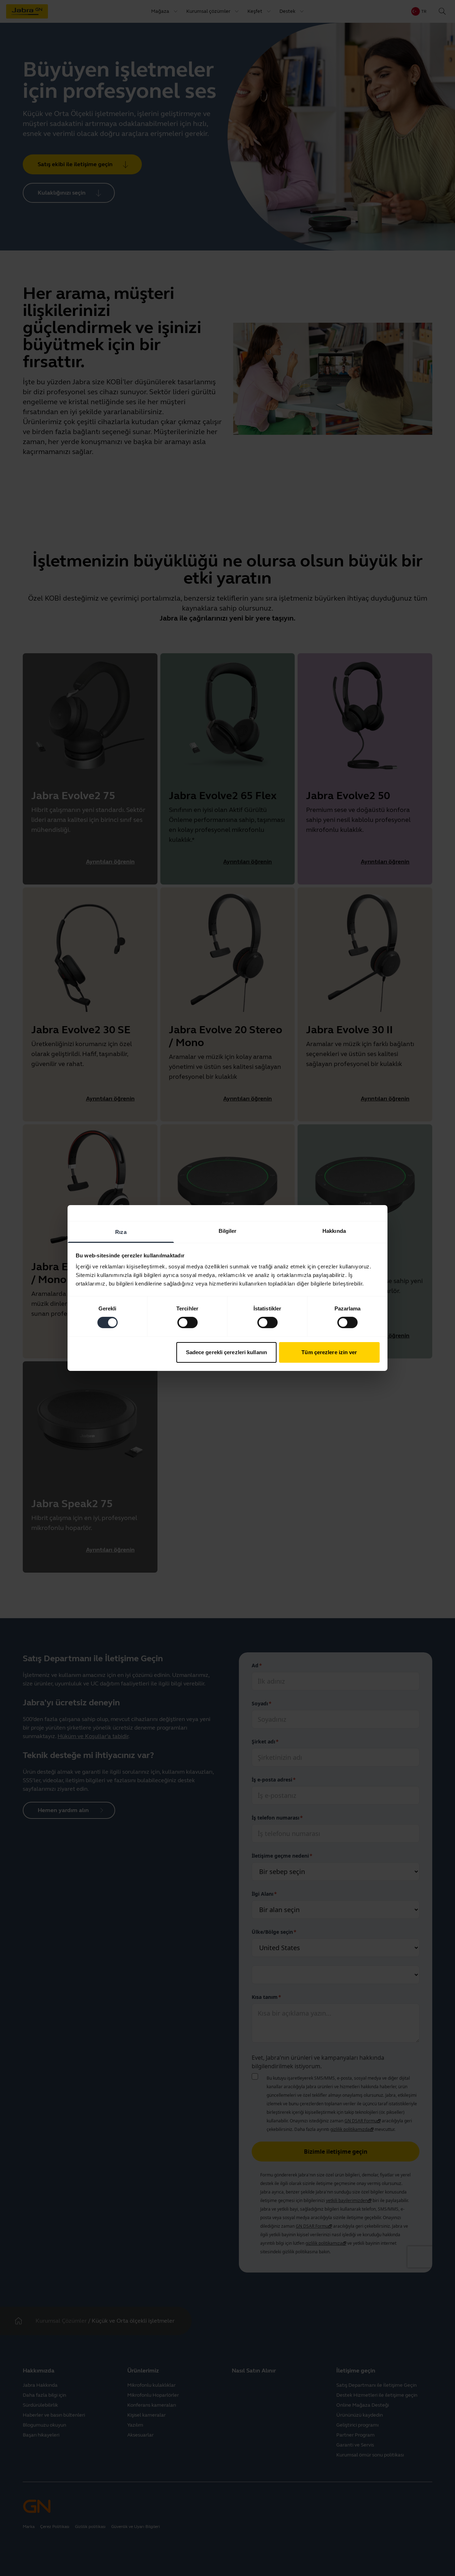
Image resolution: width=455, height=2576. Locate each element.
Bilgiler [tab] (228, 1231)
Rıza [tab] (121, 1232)
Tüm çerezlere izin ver (329, 1352)
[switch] (188, 1323)
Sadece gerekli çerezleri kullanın (226, 1352)
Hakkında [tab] (334, 1231)
